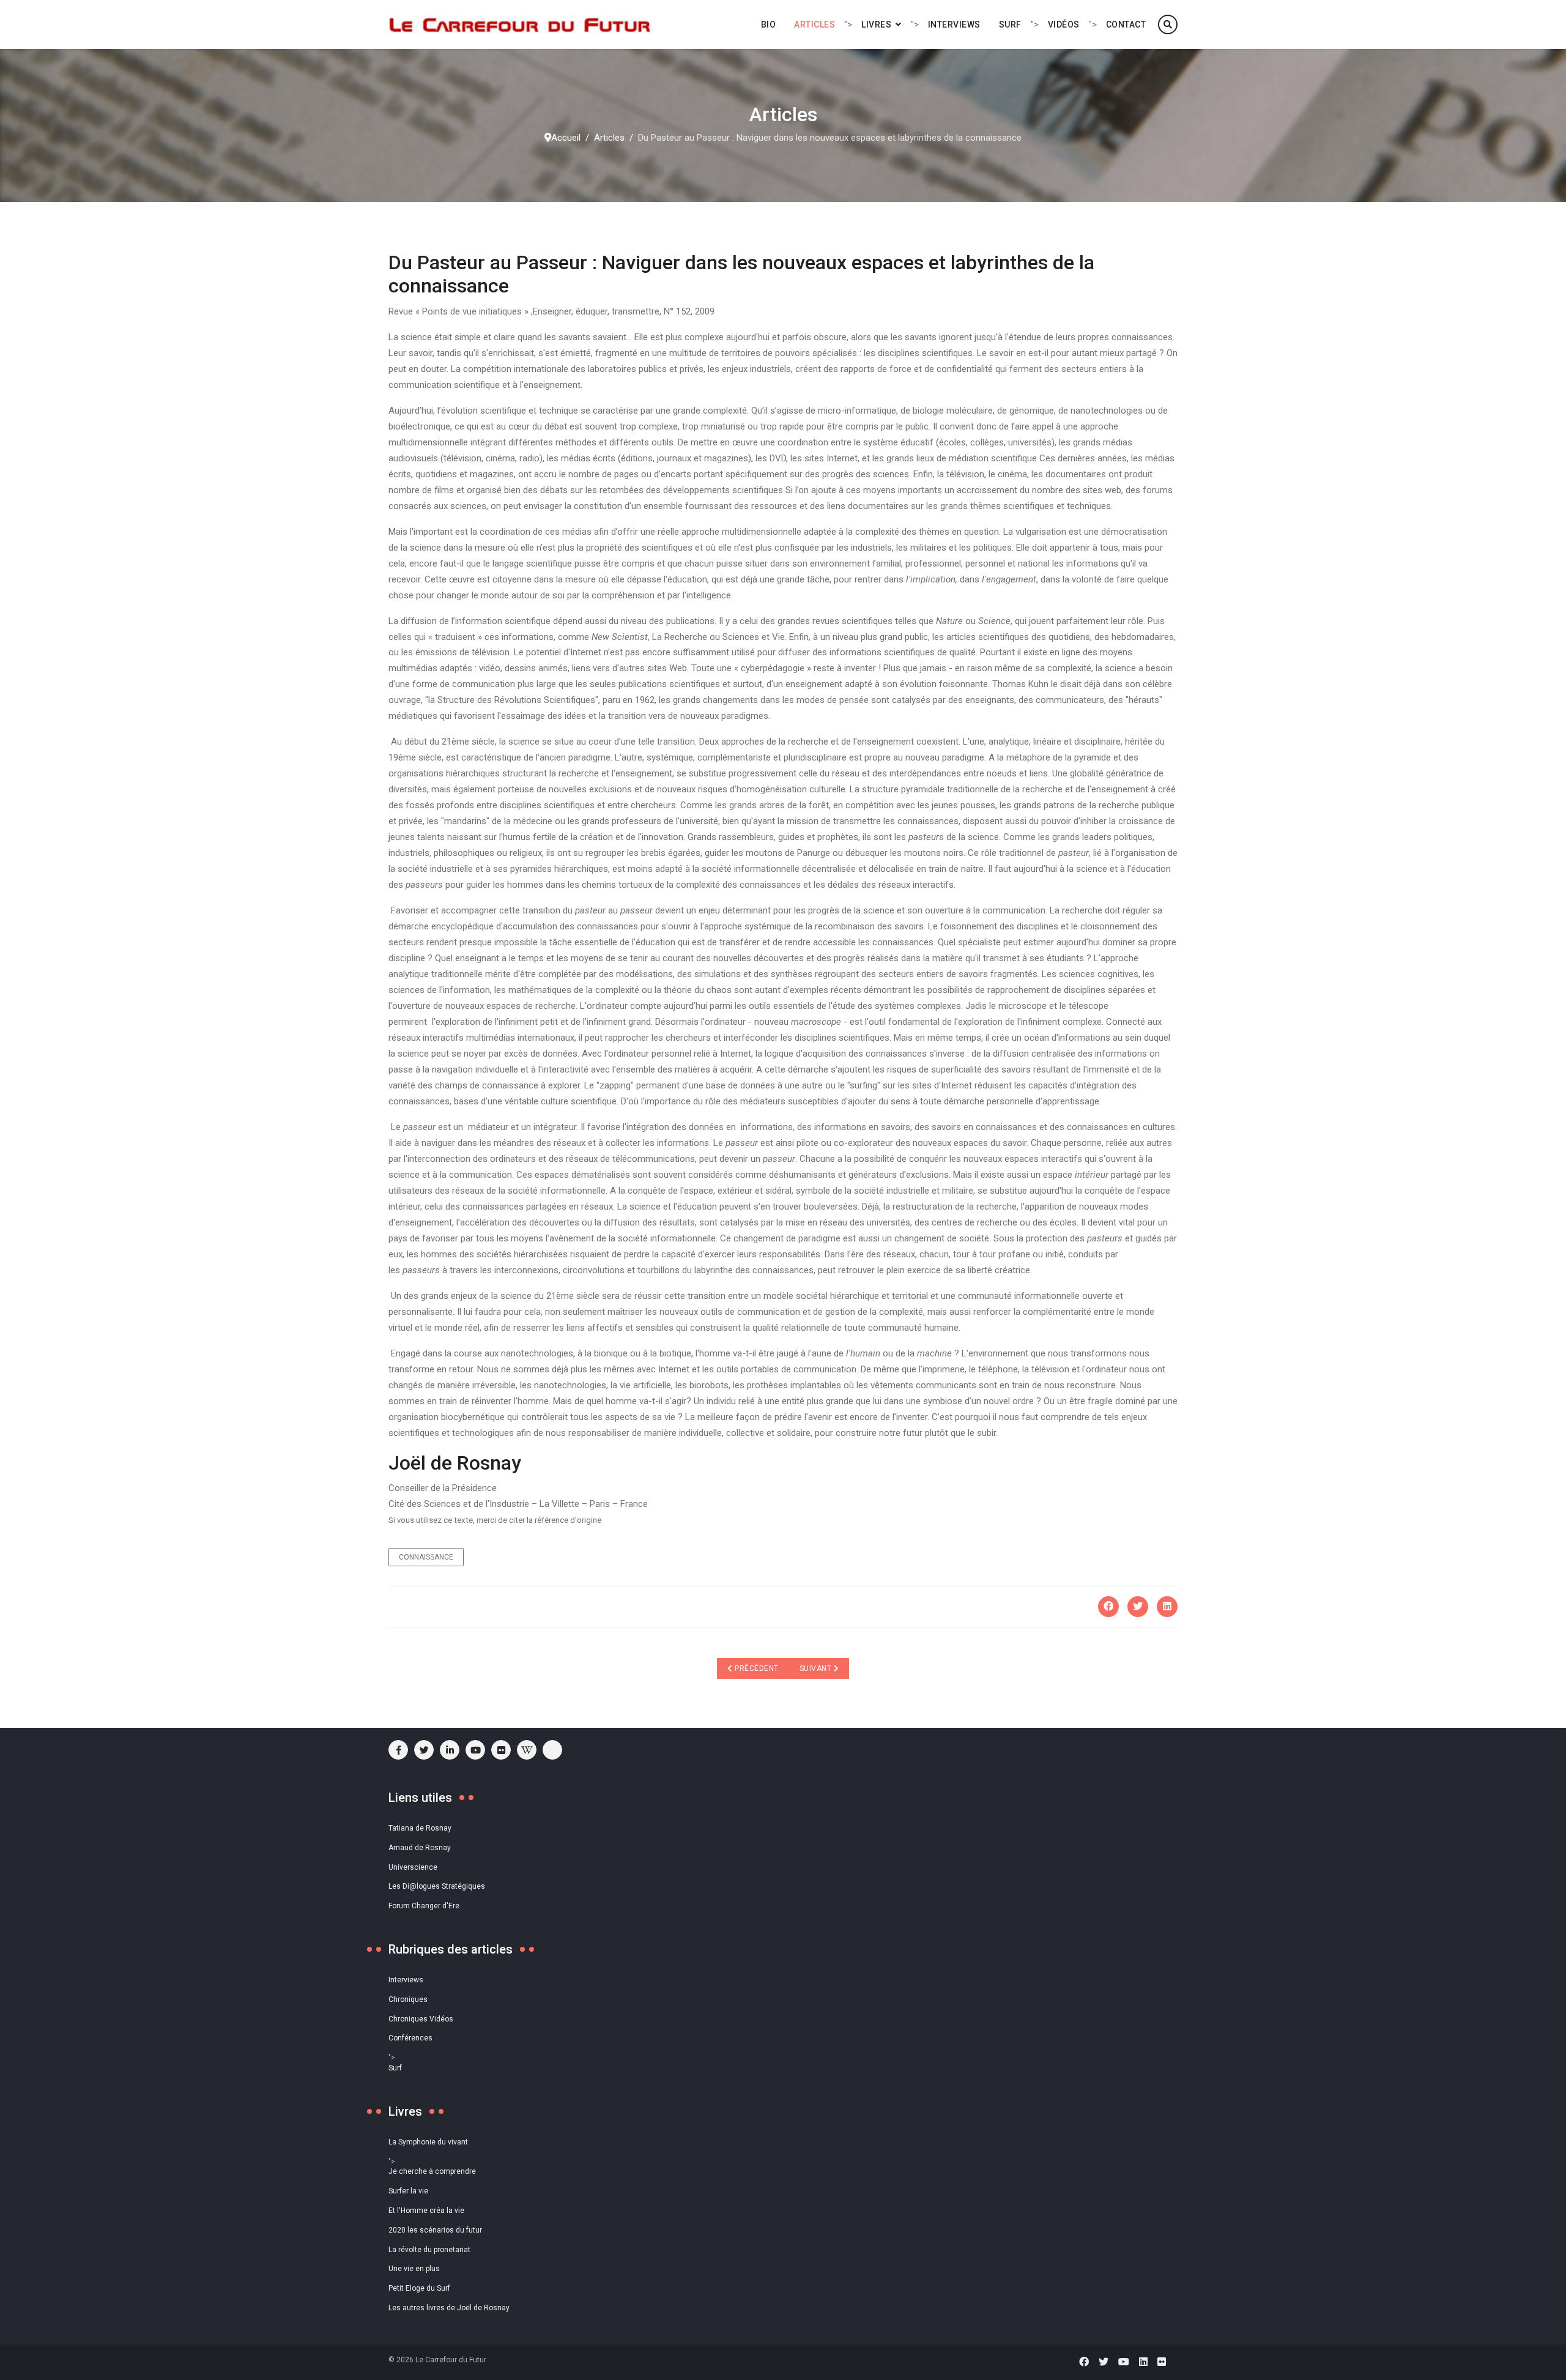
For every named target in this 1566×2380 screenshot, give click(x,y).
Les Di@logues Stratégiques (437, 1886)
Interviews (954, 24)
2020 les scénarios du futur (435, 2230)
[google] (450, 1750)
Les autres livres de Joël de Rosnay (449, 2308)
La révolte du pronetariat (429, 2250)
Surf (1010, 24)
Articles (815, 24)
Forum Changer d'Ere (424, 1906)
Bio (769, 24)
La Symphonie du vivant (428, 2142)
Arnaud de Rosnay (420, 1848)
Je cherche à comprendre (432, 2171)
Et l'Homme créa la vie (426, 2211)
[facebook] (398, 1750)
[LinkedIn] (1167, 1607)
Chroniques (408, 1999)
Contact (1126, 24)
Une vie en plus (414, 2269)
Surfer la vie (408, 2191)
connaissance (426, 1557)
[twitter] (424, 1750)
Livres (876, 24)
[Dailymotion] (552, 1750)
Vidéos (1064, 24)
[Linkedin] (1143, 2362)
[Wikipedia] (527, 1750)
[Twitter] (1138, 1607)
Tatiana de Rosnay (420, 1828)
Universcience (413, 1867)
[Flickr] (501, 1750)
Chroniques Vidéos (421, 2019)
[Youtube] (475, 1750)
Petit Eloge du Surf (419, 2288)
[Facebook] (1108, 1607)
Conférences (410, 2038)
